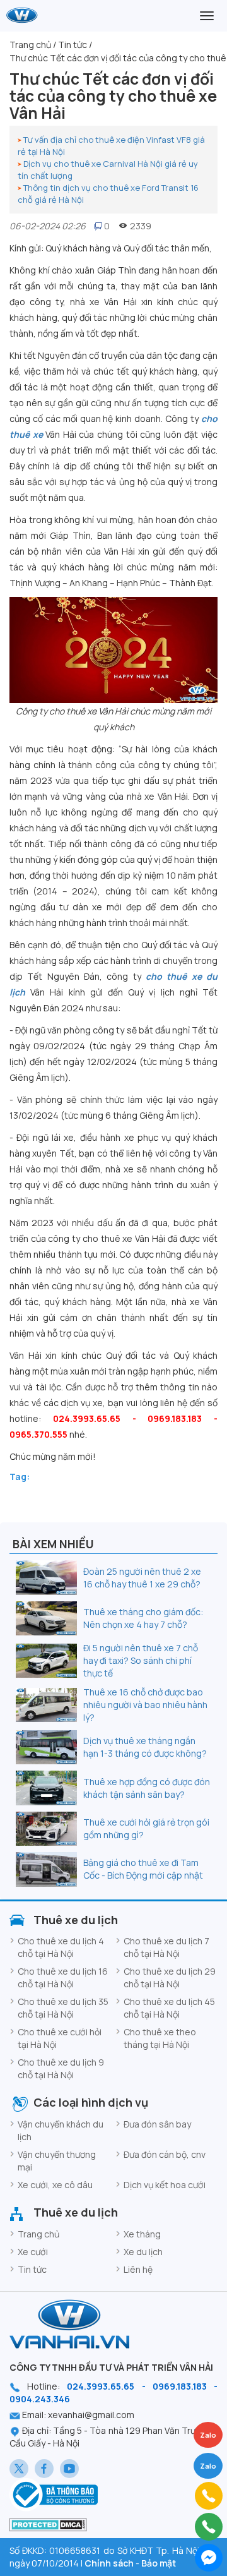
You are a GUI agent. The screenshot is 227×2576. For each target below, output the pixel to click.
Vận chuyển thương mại (57, 2161)
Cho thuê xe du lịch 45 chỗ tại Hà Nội (169, 2008)
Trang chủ (38, 2234)
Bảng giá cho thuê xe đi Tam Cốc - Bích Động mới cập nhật (143, 1869)
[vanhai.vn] (54, 2494)
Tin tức (32, 2269)
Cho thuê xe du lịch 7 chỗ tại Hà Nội (166, 1947)
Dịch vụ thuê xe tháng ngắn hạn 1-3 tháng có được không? (145, 1747)
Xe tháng (142, 2234)
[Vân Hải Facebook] (44, 2469)
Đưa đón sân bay (157, 2124)
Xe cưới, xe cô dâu (55, 2185)
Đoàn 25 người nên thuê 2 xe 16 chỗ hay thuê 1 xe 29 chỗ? (142, 1578)
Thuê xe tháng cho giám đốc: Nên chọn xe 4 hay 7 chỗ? (143, 1618)
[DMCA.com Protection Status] (48, 2524)
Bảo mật (159, 2563)
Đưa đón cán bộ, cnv (165, 2154)
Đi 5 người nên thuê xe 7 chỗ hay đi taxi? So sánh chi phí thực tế (141, 1660)
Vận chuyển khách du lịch (61, 2130)
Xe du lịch (143, 2252)
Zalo (208, 2466)
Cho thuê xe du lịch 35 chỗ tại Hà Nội (63, 2008)
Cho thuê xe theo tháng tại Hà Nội (160, 2038)
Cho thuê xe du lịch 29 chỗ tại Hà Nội (170, 1977)
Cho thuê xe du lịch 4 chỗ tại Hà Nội (61, 1947)
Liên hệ (138, 2269)
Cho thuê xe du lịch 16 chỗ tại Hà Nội (63, 1977)
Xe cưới (33, 2252)
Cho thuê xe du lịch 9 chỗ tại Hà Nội (61, 2068)
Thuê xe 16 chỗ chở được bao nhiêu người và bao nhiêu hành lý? (145, 1705)
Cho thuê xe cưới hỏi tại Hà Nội (60, 2038)
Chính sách (109, 2563)
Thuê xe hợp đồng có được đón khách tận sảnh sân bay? (147, 1788)
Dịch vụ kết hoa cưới (165, 2185)
